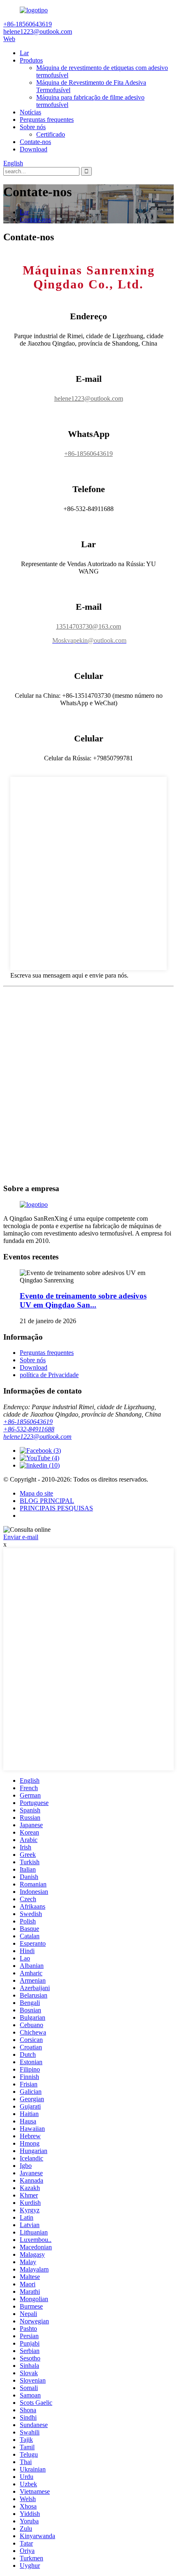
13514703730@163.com (88, 626)
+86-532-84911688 (29, 1429)
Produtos (31, 60)
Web (9, 39)
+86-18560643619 (88, 454)
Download (34, 149)
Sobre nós (33, 127)
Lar (24, 53)
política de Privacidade (49, 1375)
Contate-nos (35, 142)
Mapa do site (36, 1493)
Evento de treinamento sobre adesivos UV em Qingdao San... (83, 1300)
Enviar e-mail (21, 1537)
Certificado (51, 134)
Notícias (30, 112)
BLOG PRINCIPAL (47, 1501)
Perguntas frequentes (47, 120)
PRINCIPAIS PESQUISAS (56, 1508)
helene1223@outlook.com (89, 398)
